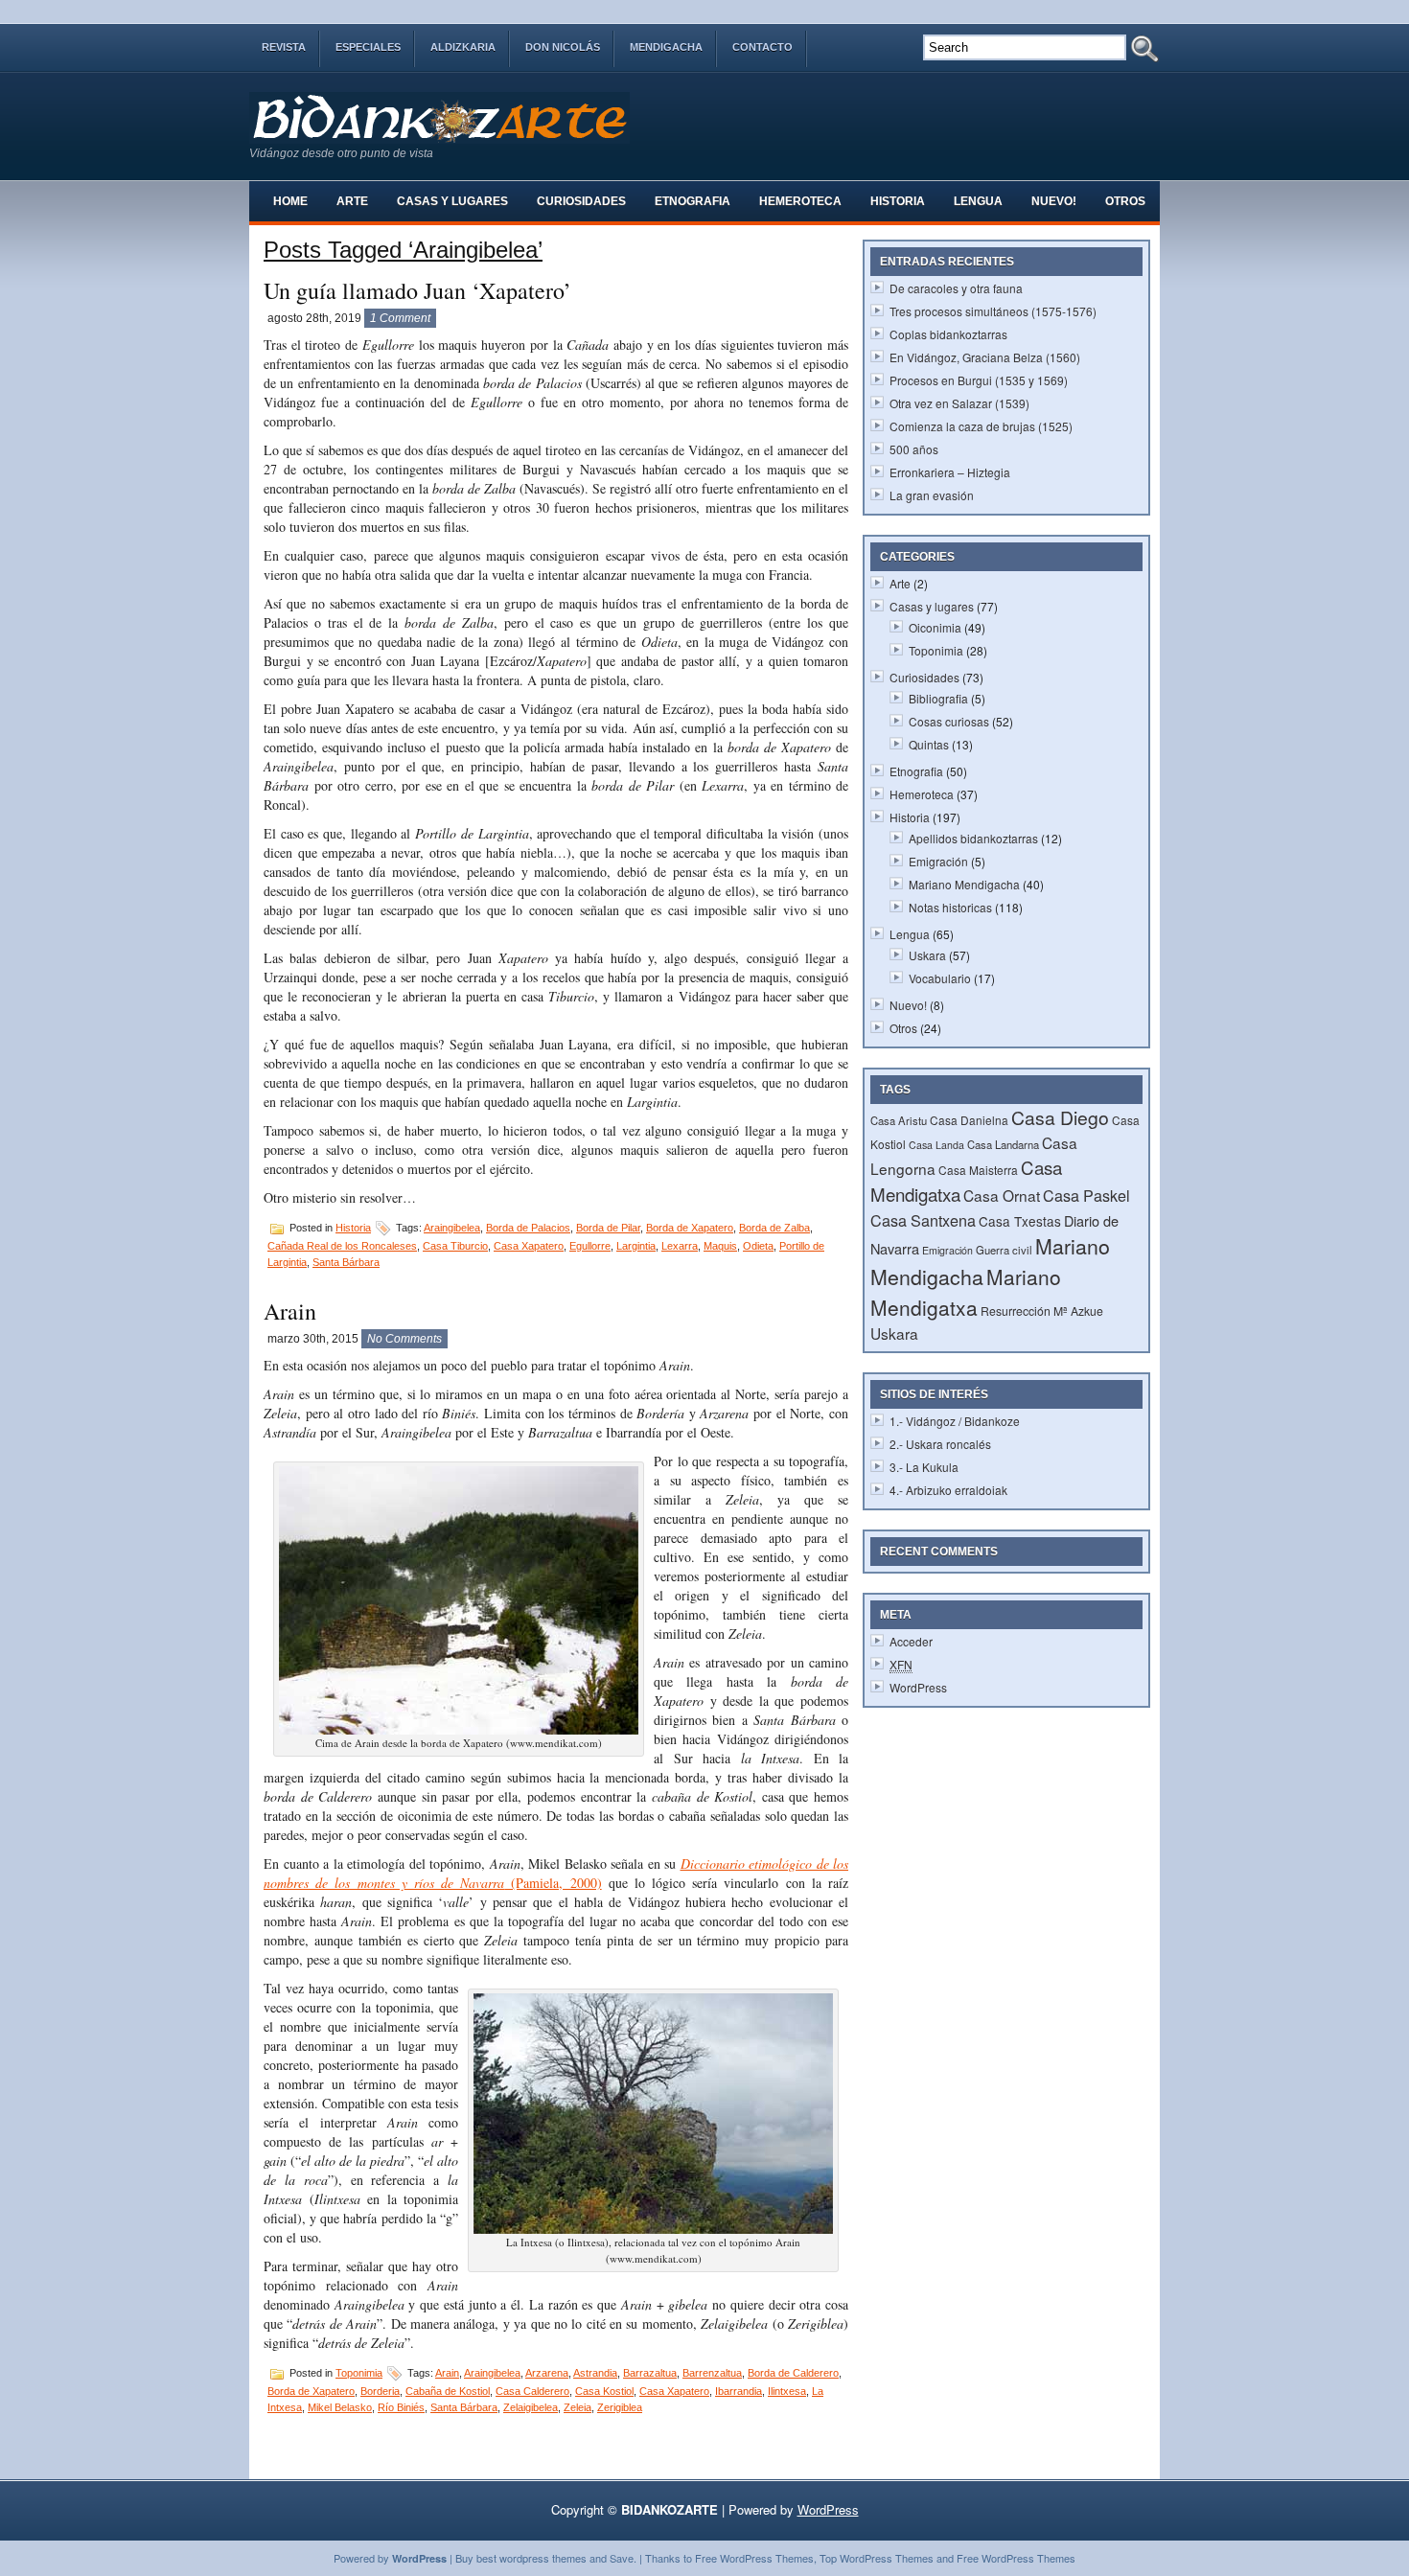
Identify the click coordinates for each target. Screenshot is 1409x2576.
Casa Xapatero (529, 1246)
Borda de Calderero (793, 2373)
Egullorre (590, 1246)
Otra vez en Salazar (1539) (959, 403)
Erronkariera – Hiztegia (950, 472)
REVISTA (284, 47)
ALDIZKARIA (463, 47)
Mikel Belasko (340, 2407)
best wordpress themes (531, 2558)
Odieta (758, 1246)
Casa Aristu (899, 1120)
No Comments (404, 1339)
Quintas (929, 744)
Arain (290, 1311)
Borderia (380, 2391)
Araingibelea (452, 1228)
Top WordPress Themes (877, 2558)
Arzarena (547, 2373)
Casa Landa (936, 1145)
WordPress (918, 1687)
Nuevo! (1054, 201)
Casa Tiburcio (455, 1246)
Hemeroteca (800, 201)
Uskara (927, 955)
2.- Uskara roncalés (940, 1444)
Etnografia (693, 201)
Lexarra (680, 1246)
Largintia (636, 1246)
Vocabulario (940, 978)
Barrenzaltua (712, 2373)
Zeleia (577, 2407)
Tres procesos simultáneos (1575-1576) (993, 311)
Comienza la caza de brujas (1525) (981, 426)
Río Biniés (401, 2407)
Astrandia (595, 2373)
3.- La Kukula (924, 1467)
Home (290, 201)
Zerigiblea (620, 2407)
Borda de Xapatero (690, 1228)
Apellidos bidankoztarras (973, 838)
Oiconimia (935, 627)
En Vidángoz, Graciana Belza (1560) (985, 357)
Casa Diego (1060, 1117)
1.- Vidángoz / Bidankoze (955, 1421)
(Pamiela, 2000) (553, 1883)
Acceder (911, 1641)
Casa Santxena (923, 1220)
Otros (1125, 201)
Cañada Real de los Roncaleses (342, 1246)
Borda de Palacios (528, 1228)
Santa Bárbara (346, 1262)
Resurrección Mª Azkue (1042, 1311)
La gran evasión (932, 495)
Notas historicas (950, 907)
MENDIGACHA (666, 47)
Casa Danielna (969, 1120)
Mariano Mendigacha (964, 884)
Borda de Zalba (774, 1228)
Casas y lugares (452, 201)
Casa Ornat (1002, 1195)
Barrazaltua (650, 2373)
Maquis (720, 1246)
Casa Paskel (1086, 1195)
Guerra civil (1004, 1250)
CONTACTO (762, 47)
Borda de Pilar (608, 1228)
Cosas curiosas (949, 721)
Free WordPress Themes (754, 2558)
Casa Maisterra (978, 1170)
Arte (352, 201)
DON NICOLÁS (563, 47)
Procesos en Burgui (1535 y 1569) (979, 380)
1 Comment (400, 318)
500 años (914, 449)
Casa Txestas (1020, 1221)
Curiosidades (581, 201)
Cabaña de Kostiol (448, 2391)
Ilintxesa (787, 2391)
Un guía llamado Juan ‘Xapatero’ (417, 290)
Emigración (938, 861)
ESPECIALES (368, 47)
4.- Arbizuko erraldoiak (948, 1490)
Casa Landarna (1003, 1144)
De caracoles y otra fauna (956, 288)
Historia (898, 201)
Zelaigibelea (531, 2407)
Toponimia (359, 2373)
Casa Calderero (532, 2391)
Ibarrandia (739, 2391)
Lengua (978, 201)
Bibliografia (938, 698)
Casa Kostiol (604, 2391)
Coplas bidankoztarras (948, 334)
